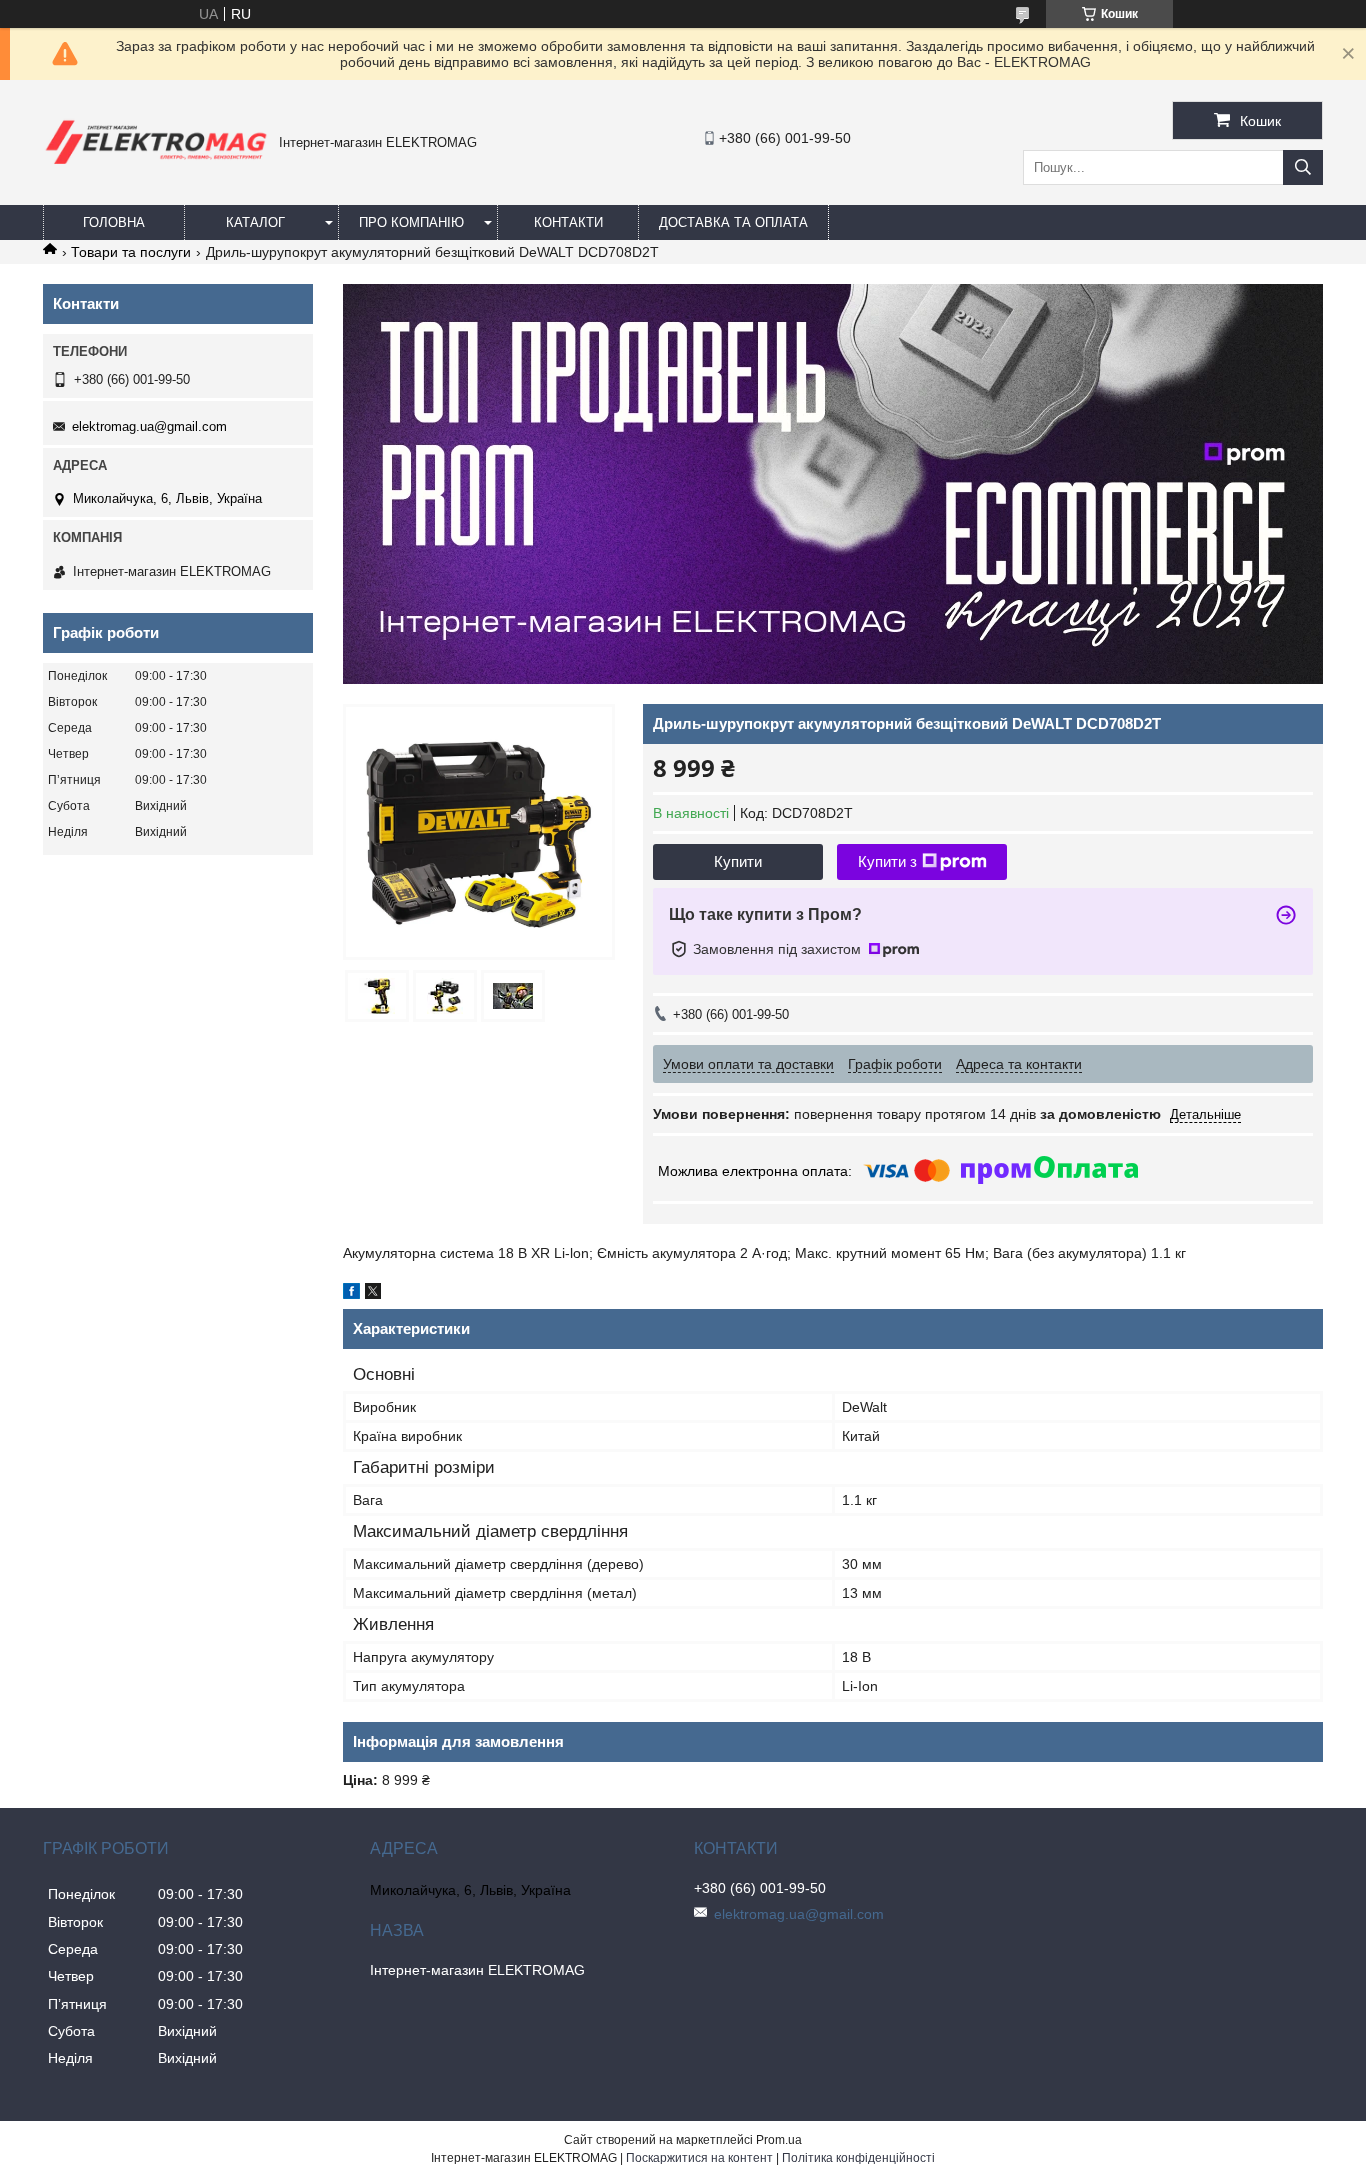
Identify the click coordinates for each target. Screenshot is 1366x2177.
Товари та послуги (131, 252)
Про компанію (411, 222)
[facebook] (351, 1294)
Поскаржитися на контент (699, 2158)
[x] (373, 1294)
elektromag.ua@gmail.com (149, 426)
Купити (738, 861)
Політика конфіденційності (858, 2158)
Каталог (255, 222)
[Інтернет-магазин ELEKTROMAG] (156, 168)
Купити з (887, 861)
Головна (114, 222)
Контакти (568, 222)
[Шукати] (1303, 167)
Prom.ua (779, 2140)
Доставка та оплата (733, 222)
